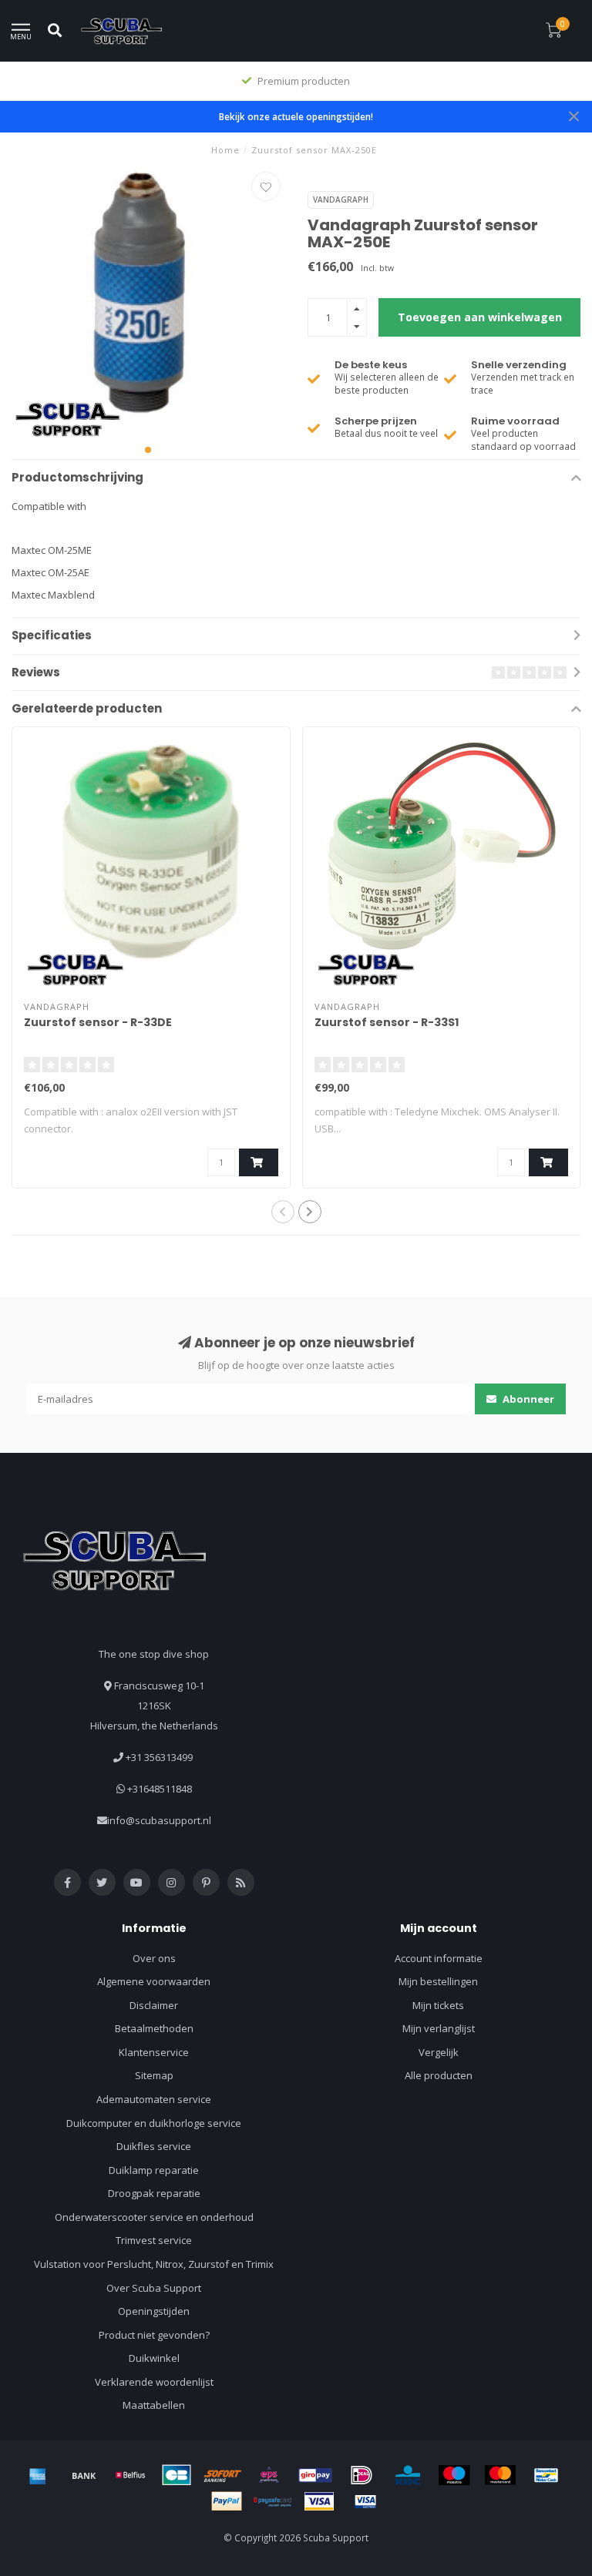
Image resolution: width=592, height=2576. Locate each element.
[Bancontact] (547, 2475)
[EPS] (269, 2475)
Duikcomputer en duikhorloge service (154, 2123)
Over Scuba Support (154, 2288)
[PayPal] (227, 2501)
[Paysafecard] (273, 2501)
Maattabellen (154, 2405)
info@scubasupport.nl (159, 1820)
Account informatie (439, 1958)
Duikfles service (154, 2146)
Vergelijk (439, 2052)
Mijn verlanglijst (439, 2028)
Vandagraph (341, 200)
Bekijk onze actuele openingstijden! (296, 116)
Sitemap (154, 2075)
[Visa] (319, 2501)
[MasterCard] (500, 2475)
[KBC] (408, 2475)
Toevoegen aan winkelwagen (480, 317)
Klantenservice (154, 2052)
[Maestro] (454, 2475)
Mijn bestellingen (438, 1981)
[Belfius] (130, 2475)
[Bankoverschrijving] (84, 2475)
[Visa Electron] (365, 2501)
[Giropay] (315, 2475)
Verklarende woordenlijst (154, 2382)
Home (225, 150)
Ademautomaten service (154, 2099)
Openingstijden (154, 2311)
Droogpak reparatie (154, 2193)
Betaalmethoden (154, 2028)
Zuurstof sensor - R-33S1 (387, 1022)
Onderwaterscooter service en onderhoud (154, 2217)
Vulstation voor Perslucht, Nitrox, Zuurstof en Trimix (154, 2264)
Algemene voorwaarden (154, 1981)
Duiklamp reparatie (154, 2170)
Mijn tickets (438, 2005)
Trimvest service (154, 2240)
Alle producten (439, 2075)
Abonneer (527, 1399)
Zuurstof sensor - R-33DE (98, 1022)
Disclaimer (154, 2005)
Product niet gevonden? (154, 2335)
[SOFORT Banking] (223, 2475)
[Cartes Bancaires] (177, 2475)
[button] (148, 450)
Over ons (154, 1958)
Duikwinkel (154, 2358)
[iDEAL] (362, 2475)
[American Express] (38, 2475)
